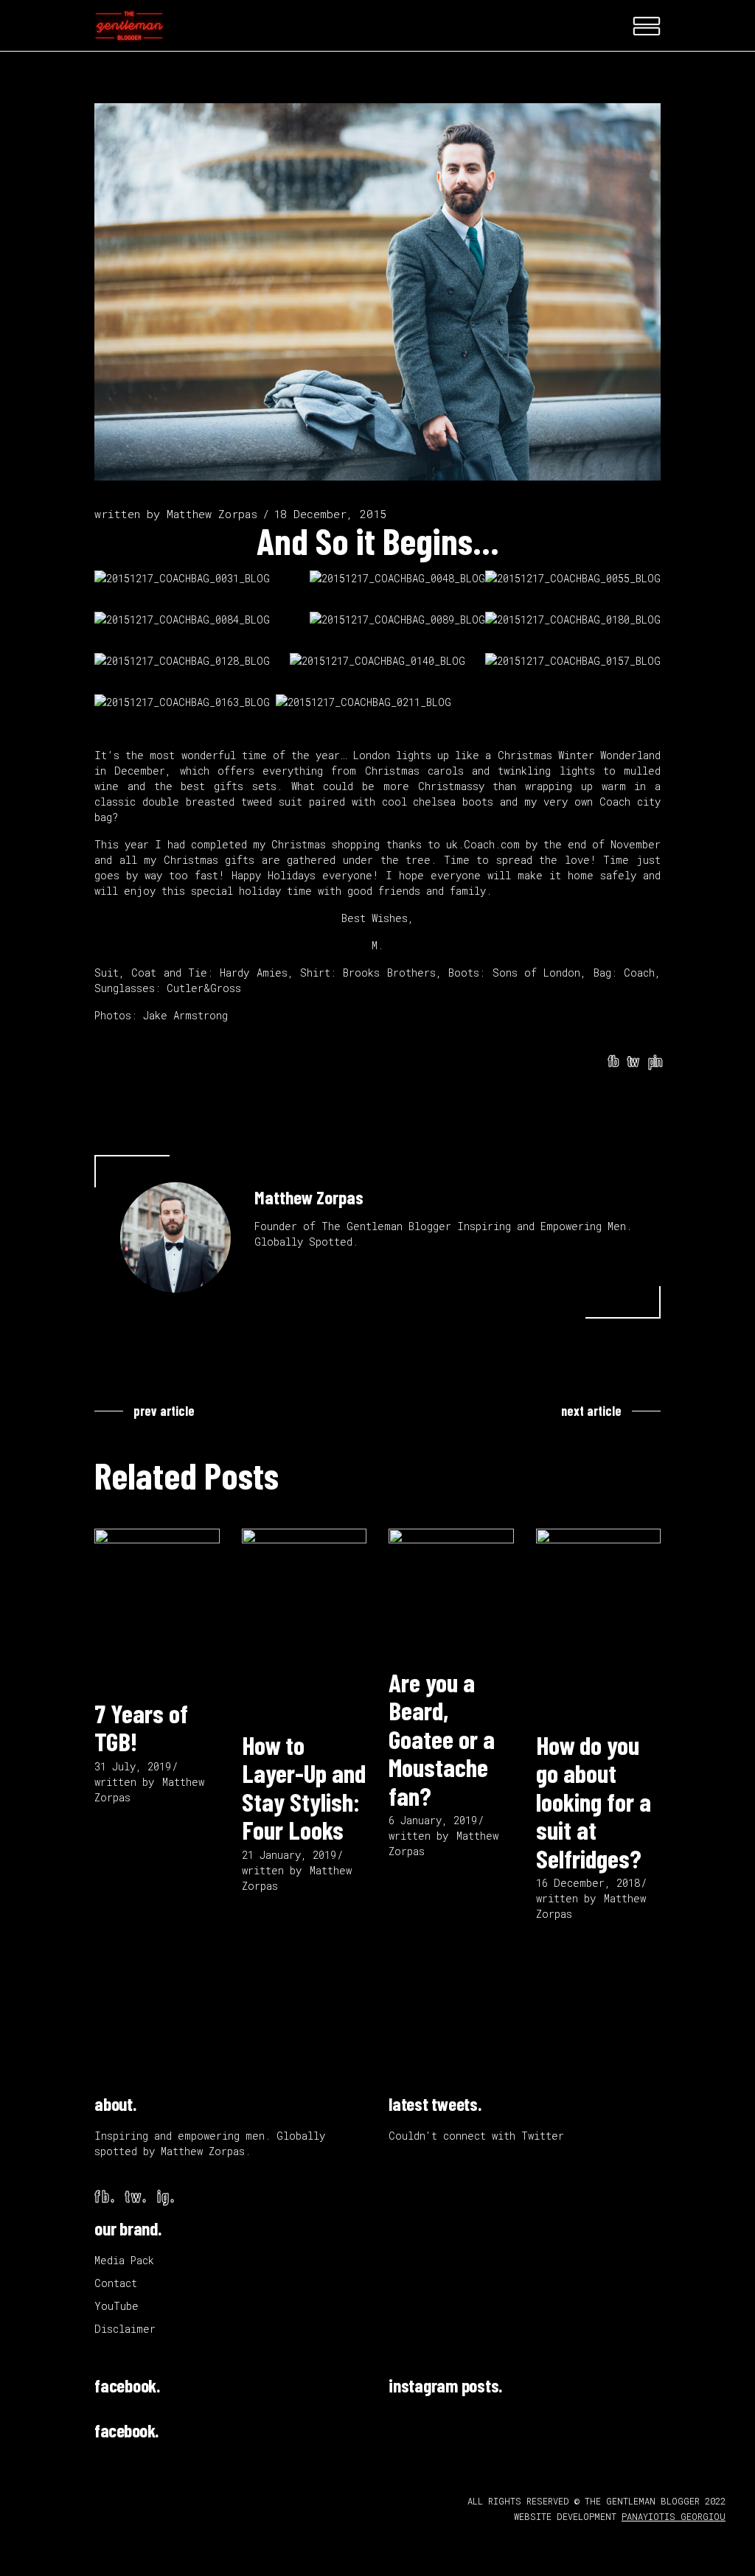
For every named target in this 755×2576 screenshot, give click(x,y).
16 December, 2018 (588, 1883)
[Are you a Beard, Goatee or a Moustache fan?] (451, 1591)
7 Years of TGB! (141, 1727)
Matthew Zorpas (212, 514)
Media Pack (124, 2260)
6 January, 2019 (433, 1820)
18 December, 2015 (330, 514)
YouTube (116, 2306)
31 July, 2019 (133, 1766)
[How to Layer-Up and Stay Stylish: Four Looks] (305, 1623)
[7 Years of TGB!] (157, 1607)
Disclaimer (125, 2329)
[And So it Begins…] (175, 1238)
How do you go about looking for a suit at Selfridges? (594, 1801)
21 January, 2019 (289, 1855)
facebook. (127, 2385)
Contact (116, 2283)
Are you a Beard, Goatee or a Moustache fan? (442, 1739)
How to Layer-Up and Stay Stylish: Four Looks (304, 1787)
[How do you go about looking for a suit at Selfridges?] (599, 1623)
